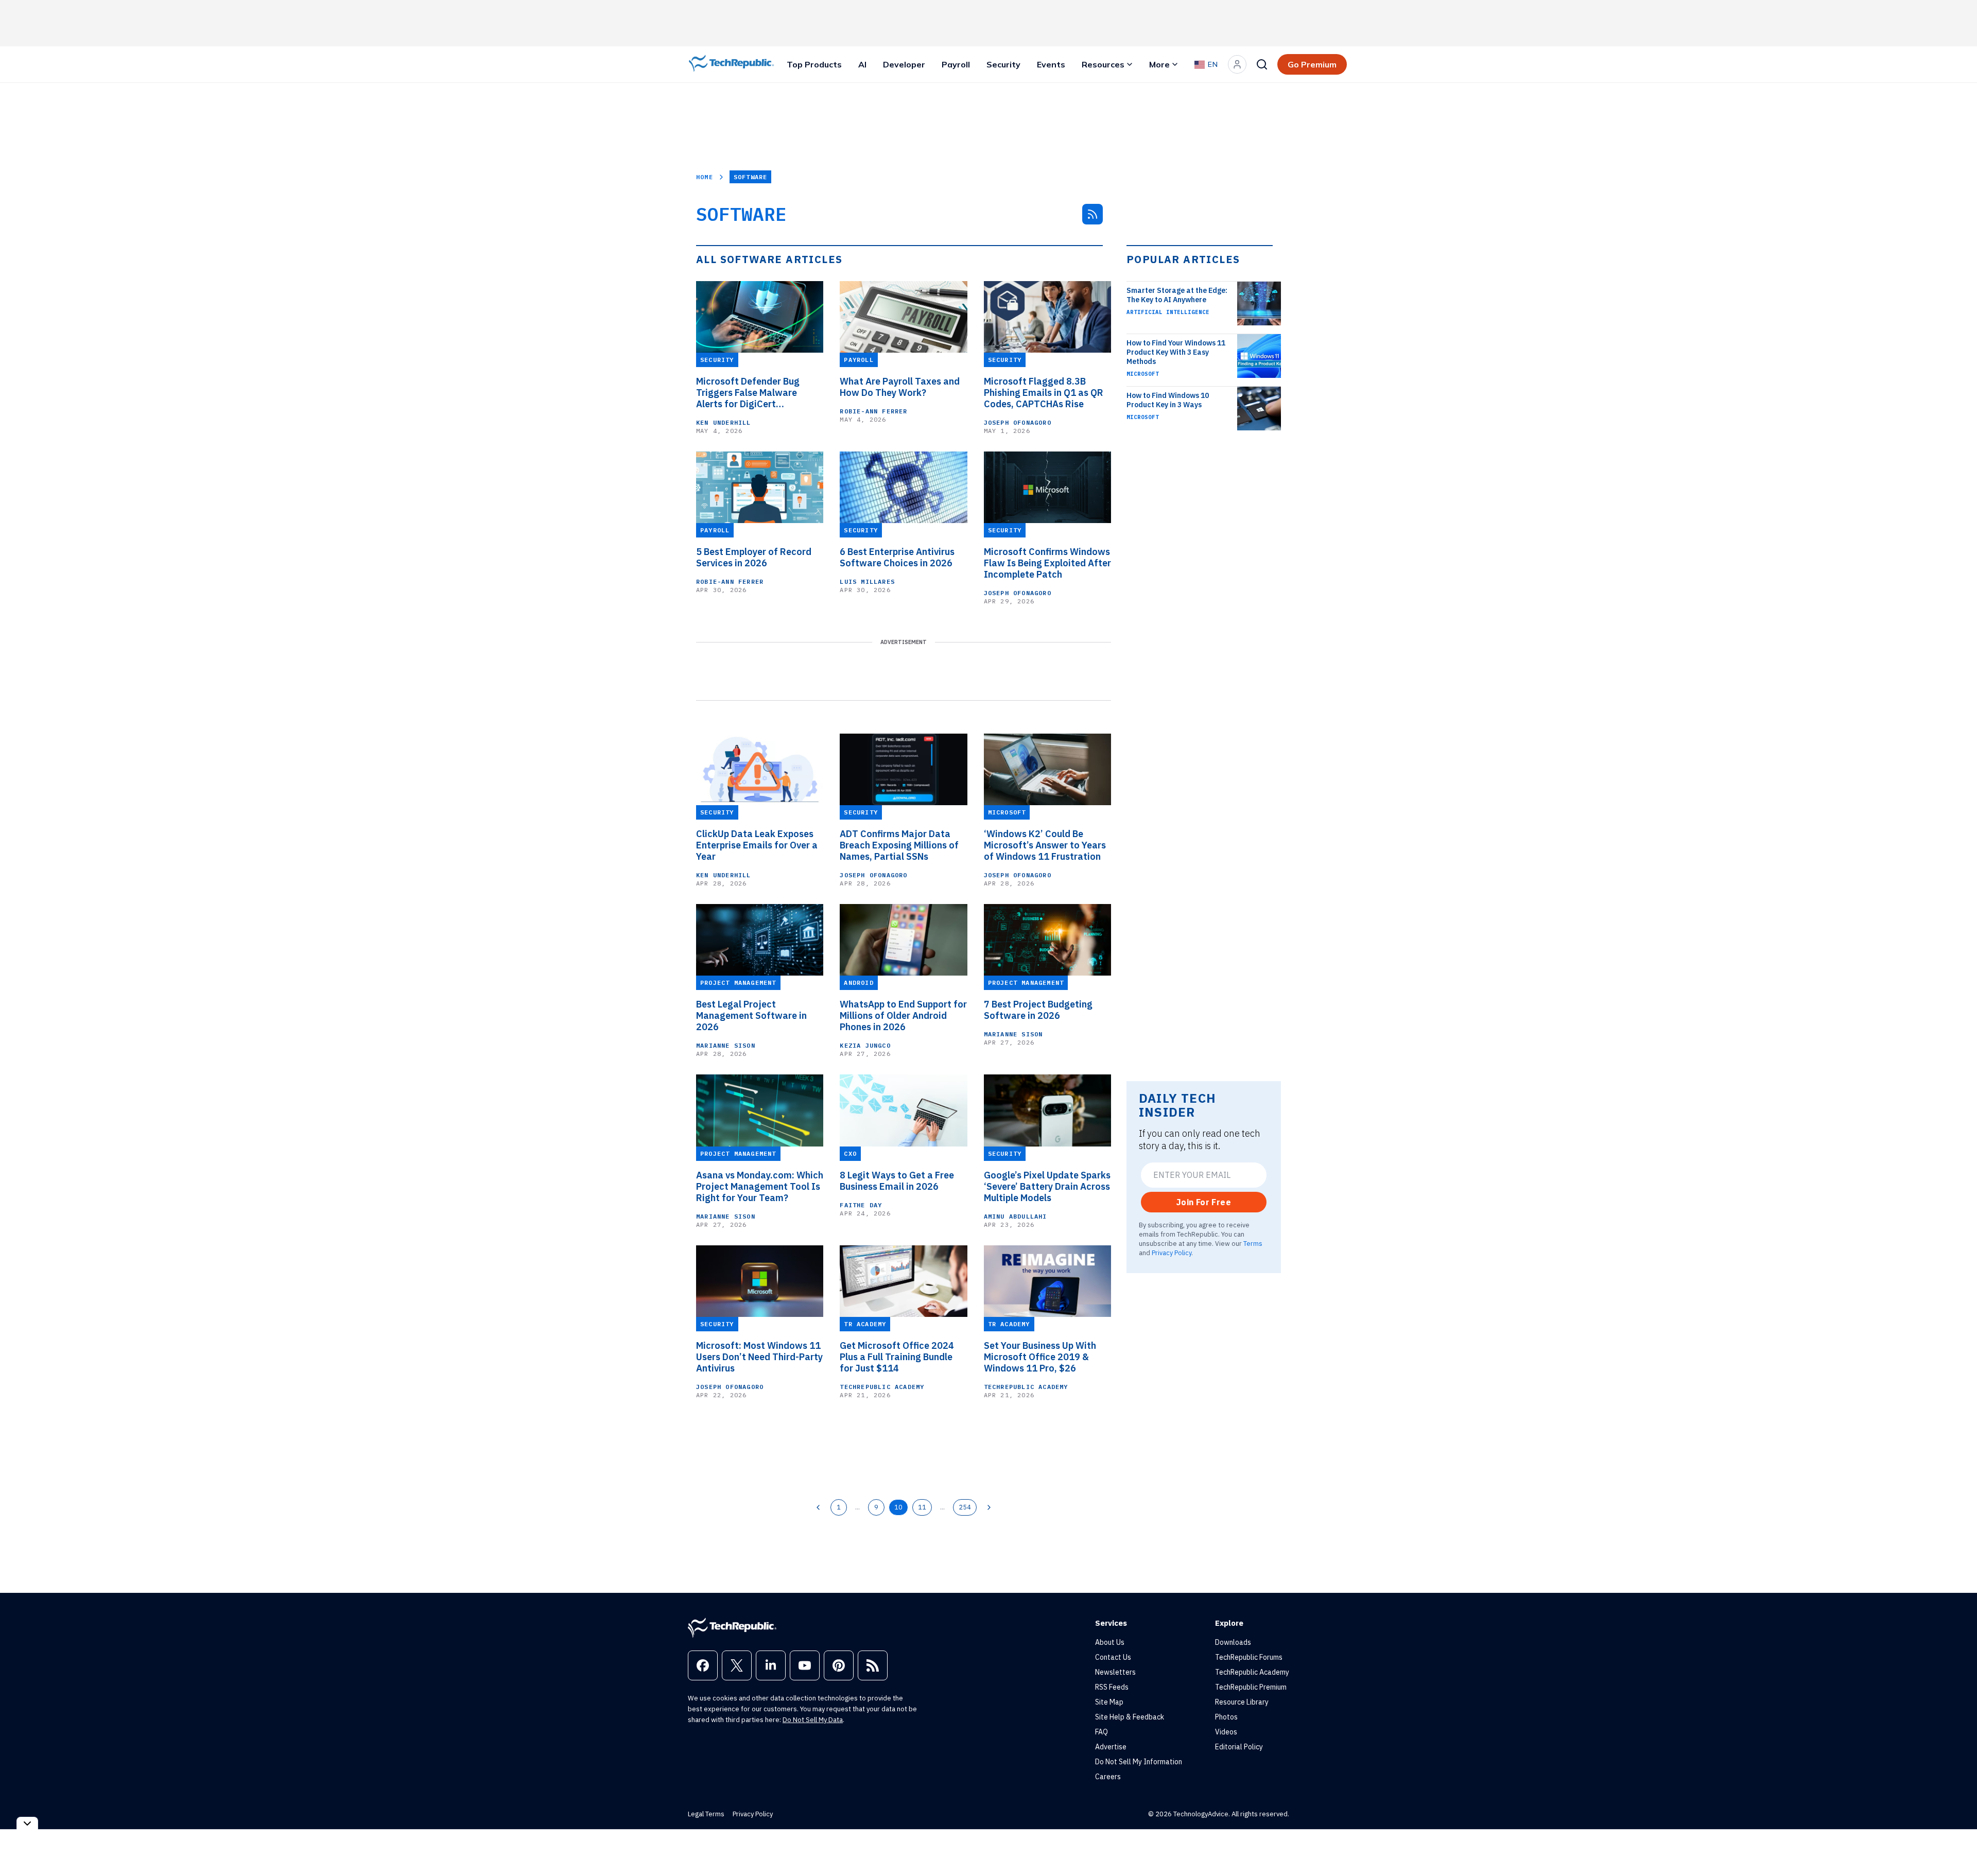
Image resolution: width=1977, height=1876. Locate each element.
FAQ (1102, 1732)
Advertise (1111, 1747)
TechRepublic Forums (1249, 1657)
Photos (1226, 1717)
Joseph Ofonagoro (1018, 422)
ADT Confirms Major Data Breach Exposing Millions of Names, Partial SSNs (899, 845)
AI (862, 64)
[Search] (1262, 64)
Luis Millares (867, 581)
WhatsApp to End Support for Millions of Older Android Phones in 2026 (903, 1016)
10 (898, 1507)
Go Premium (1312, 64)
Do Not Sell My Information (1139, 1762)
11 (922, 1507)
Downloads (1233, 1642)
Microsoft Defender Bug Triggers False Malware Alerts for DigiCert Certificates (748, 393)
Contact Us (1113, 1657)
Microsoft (1143, 374)
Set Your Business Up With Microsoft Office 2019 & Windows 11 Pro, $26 (1040, 1357)
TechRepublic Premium (1251, 1687)
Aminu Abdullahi (1016, 1216)
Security (1003, 64)
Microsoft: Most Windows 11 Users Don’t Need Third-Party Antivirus (759, 1357)
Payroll (956, 64)
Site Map (1109, 1702)
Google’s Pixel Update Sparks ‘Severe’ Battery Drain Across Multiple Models (1047, 1187)
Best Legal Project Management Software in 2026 (751, 1016)
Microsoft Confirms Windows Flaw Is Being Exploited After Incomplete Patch (1047, 563)
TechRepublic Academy (882, 1387)
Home (705, 177)
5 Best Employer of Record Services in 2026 (754, 558)
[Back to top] (1956, 1845)
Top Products (814, 64)
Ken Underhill (724, 422)
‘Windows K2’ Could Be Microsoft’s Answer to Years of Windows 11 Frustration (1045, 845)
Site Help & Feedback (1130, 1717)
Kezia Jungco (865, 1045)
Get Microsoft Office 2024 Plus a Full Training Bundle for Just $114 (897, 1357)
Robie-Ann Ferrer (873, 411)
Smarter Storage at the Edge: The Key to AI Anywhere (1177, 295)
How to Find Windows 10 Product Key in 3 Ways (1168, 400)
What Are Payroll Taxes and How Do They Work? (900, 387)
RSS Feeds (1112, 1687)
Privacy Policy (1172, 1253)
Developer (904, 64)
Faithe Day (861, 1205)
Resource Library (1242, 1702)
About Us (1110, 1642)
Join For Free (1204, 1202)
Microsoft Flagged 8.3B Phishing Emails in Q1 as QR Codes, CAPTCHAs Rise (1044, 393)
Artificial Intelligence (1168, 312)
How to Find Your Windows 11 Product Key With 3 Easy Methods (1176, 352)
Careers (1108, 1777)
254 (965, 1507)
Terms (1253, 1243)
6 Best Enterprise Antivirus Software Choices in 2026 (897, 558)
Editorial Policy (1239, 1747)
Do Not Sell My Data (813, 1720)
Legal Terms (706, 1814)
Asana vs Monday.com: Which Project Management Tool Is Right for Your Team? (760, 1187)
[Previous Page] (818, 1507)
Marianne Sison (726, 1045)
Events (1051, 64)
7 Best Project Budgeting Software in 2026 (1038, 1010)
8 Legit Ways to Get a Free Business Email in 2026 (897, 1181)
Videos (1226, 1732)
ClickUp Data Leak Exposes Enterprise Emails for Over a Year (757, 845)
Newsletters (1115, 1672)
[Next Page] (989, 1507)
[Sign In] (1237, 64)
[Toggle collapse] (27, 1823)
